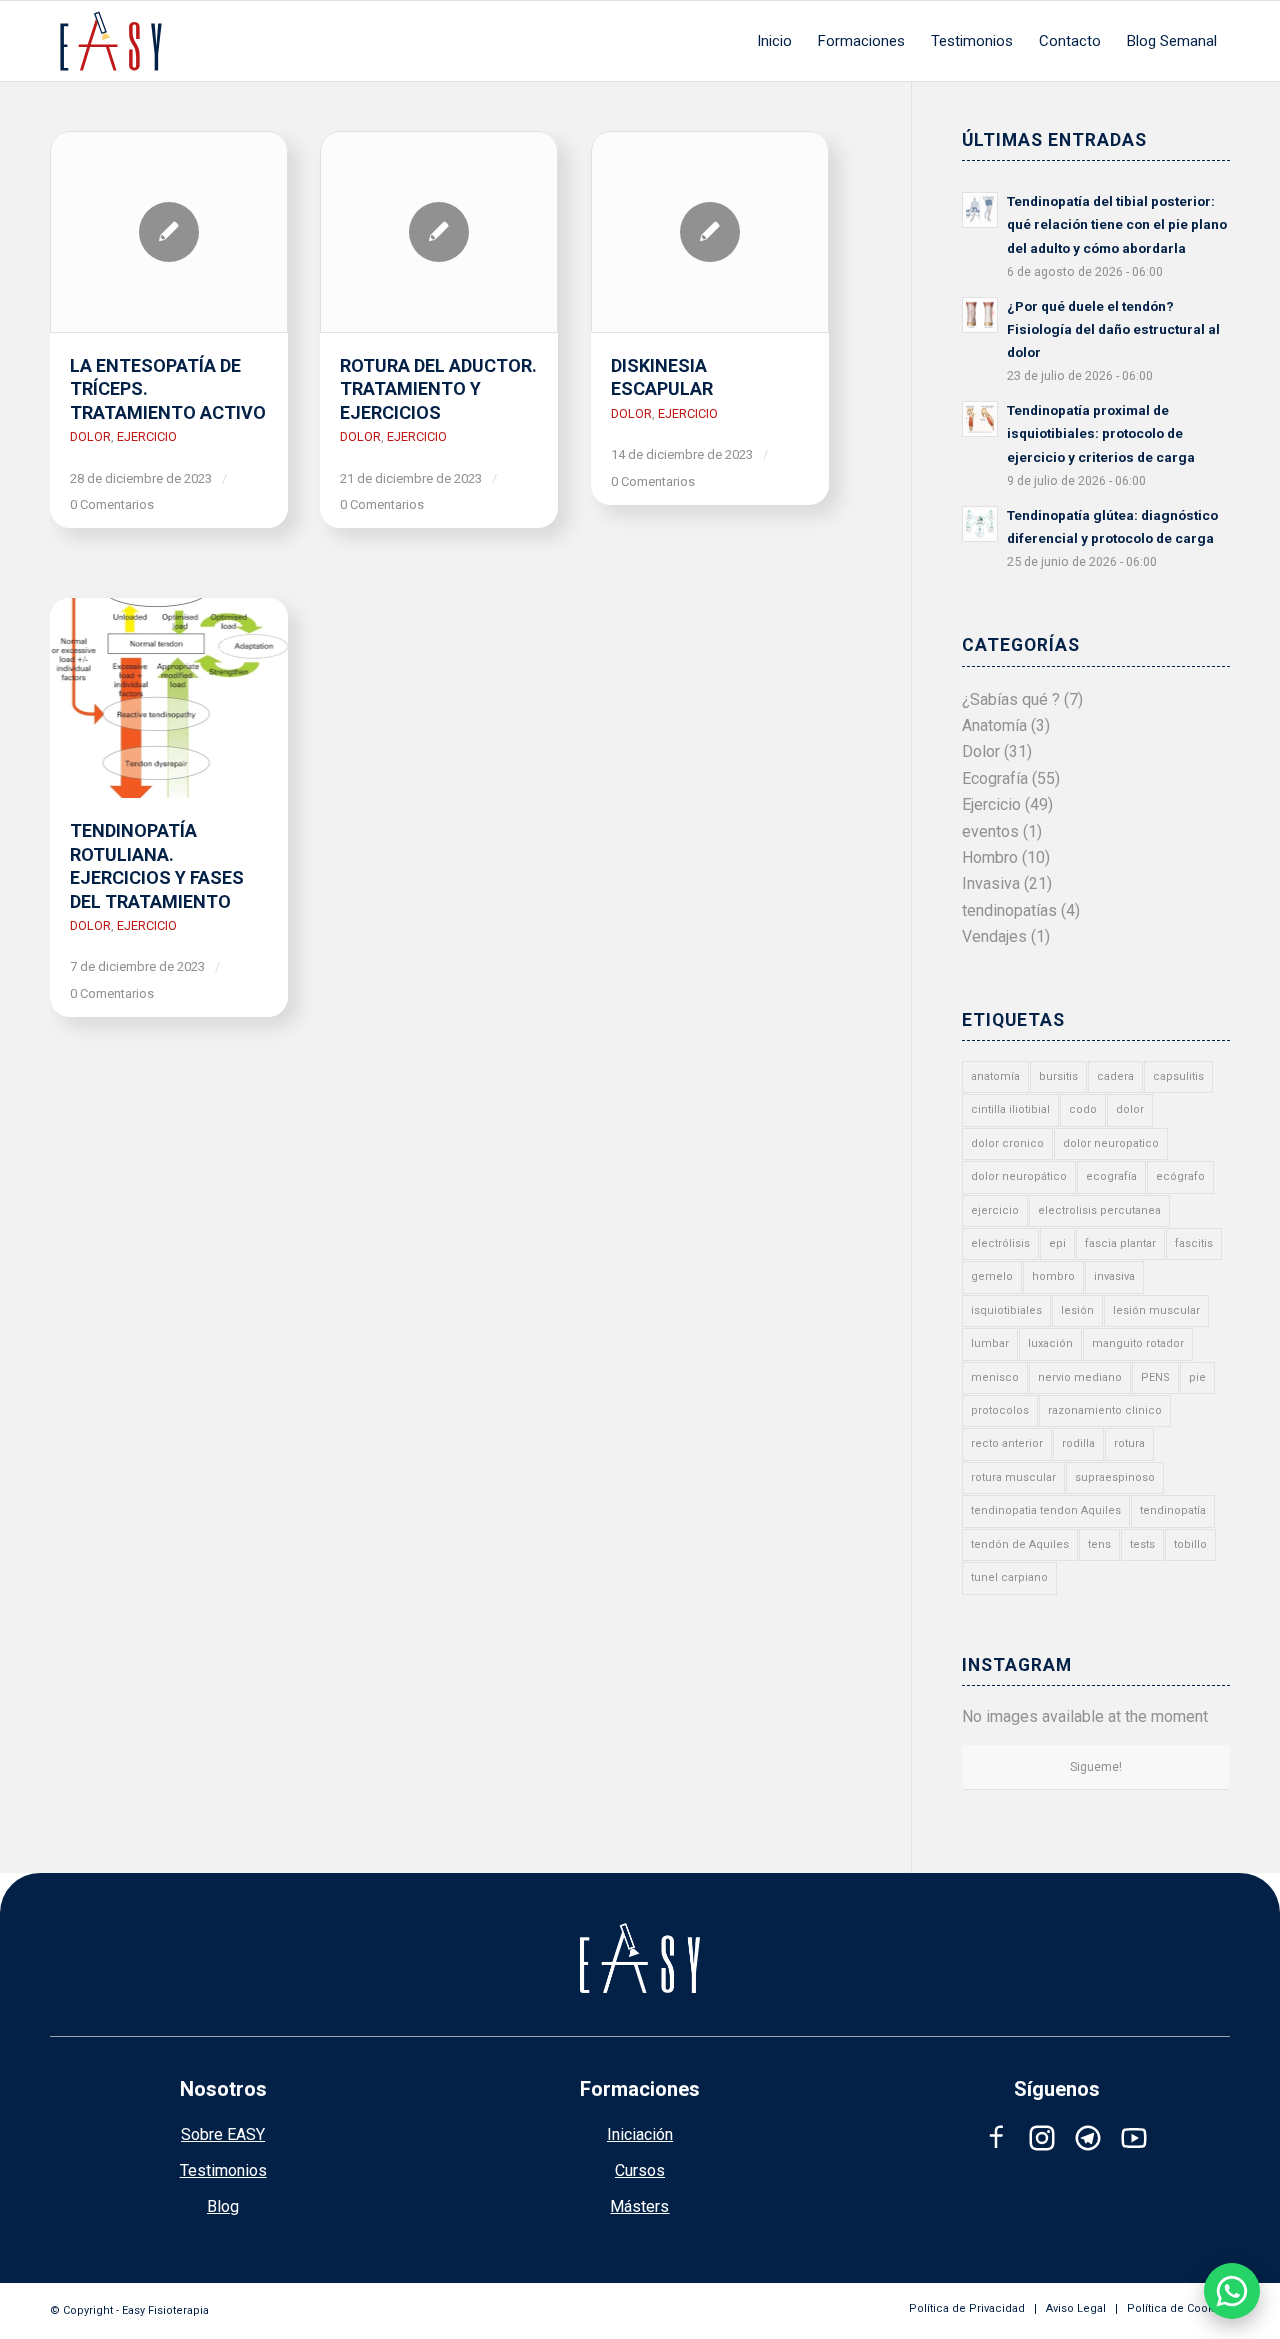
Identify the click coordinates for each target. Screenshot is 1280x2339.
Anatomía (994, 725)
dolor (1130, 1109)
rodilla (1078, 1443)
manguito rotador (1138, 1343)
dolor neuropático (1019, 1176)
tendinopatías (1009, 910)
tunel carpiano (1009, 1577)
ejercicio (995, 1210)
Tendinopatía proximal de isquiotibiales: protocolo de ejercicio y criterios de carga (1101, 433)
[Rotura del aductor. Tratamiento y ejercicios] (439, 232)
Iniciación (640, 2134)
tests (1142, 1544)
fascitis (1194, 1243)
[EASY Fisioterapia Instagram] (1042, 2138)
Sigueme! (1096, 1767)
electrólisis (1000, 1243)
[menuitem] (774, 41)
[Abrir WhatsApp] (1232, 2291)
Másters (639, 2206)
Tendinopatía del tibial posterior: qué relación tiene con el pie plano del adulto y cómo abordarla (1117, 224)
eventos (990, 831)
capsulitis (1178, 1076)
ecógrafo (1180, 1176)
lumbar (990, 1343)
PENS (1155, 1377)
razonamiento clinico (1105, 1410)
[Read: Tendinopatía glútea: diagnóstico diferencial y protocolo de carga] (980, 524)
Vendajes (994, 936)
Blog (223, 2206)
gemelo (992, 1276)
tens (1099, 1544)
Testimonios (223, 2170)
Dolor (90, 436)
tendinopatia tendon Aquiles (1046, 1510)
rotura (1129, 1443)
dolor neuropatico (1111, 1143)
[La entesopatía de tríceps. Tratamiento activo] (169, 232)
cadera (1115, 1076)
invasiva (1114, 1276)
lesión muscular (1156, 1310)
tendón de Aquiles (1020, 1544)
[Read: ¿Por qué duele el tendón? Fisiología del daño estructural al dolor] (980, 315)
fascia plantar (1120, 1243)
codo (1083, 1109)
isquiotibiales (1006, 1310)
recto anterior (1007, 1443)
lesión (1077, 1310)
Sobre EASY (223, 2134)
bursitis (1058, 1076)
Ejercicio (147, 436)
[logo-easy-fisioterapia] (111, 41)
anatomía (995, 1076)
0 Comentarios (112, 504)
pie (1197, 1377)
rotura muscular (1013, 1477)
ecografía (1111, 1176)
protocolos (1000, 1410)
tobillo (1190, 1544)
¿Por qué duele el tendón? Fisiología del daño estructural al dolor (1113, 329)
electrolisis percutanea (1099, 1210)
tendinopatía (1173, 1510)
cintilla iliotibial (1010, 1109)
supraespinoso (1115, 1477)
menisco (995, 1377)
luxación (1050, 1343)
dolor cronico (1007, 1143)
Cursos (640, 2170)
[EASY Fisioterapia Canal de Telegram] (1088, 2138)
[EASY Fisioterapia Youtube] (1134, 2138)
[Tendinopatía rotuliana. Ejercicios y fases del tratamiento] (169, 698)
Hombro (990, 857)
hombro (1053, 1276)
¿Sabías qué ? (1011, 699)
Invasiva (991, 883)
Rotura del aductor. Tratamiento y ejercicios (438, 389)
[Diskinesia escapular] (710, 232)
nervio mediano (1080, 1377)
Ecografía (995, 778)
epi (1057, 1243)
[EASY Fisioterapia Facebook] (996, 2138)
